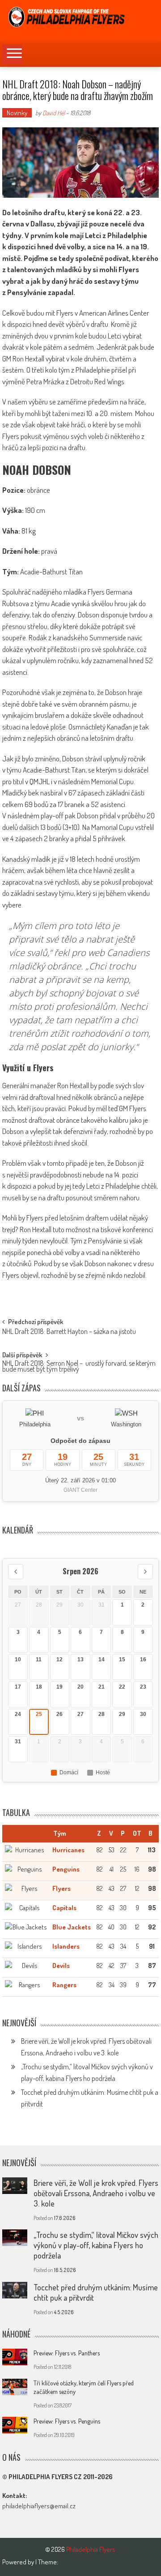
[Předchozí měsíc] (16, 1572)
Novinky (17, 113)
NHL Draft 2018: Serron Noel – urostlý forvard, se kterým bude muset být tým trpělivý (79, 1367)
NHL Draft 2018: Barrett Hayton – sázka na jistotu (69, 1332)
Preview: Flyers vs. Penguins (67, 2421)
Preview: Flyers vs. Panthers (67, 2353)
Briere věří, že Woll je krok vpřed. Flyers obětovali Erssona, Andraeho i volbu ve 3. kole (96, 2193)
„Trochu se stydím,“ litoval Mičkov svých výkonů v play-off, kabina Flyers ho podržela (96, 2245)
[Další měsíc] (145, 1572)
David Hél (54, 113)
